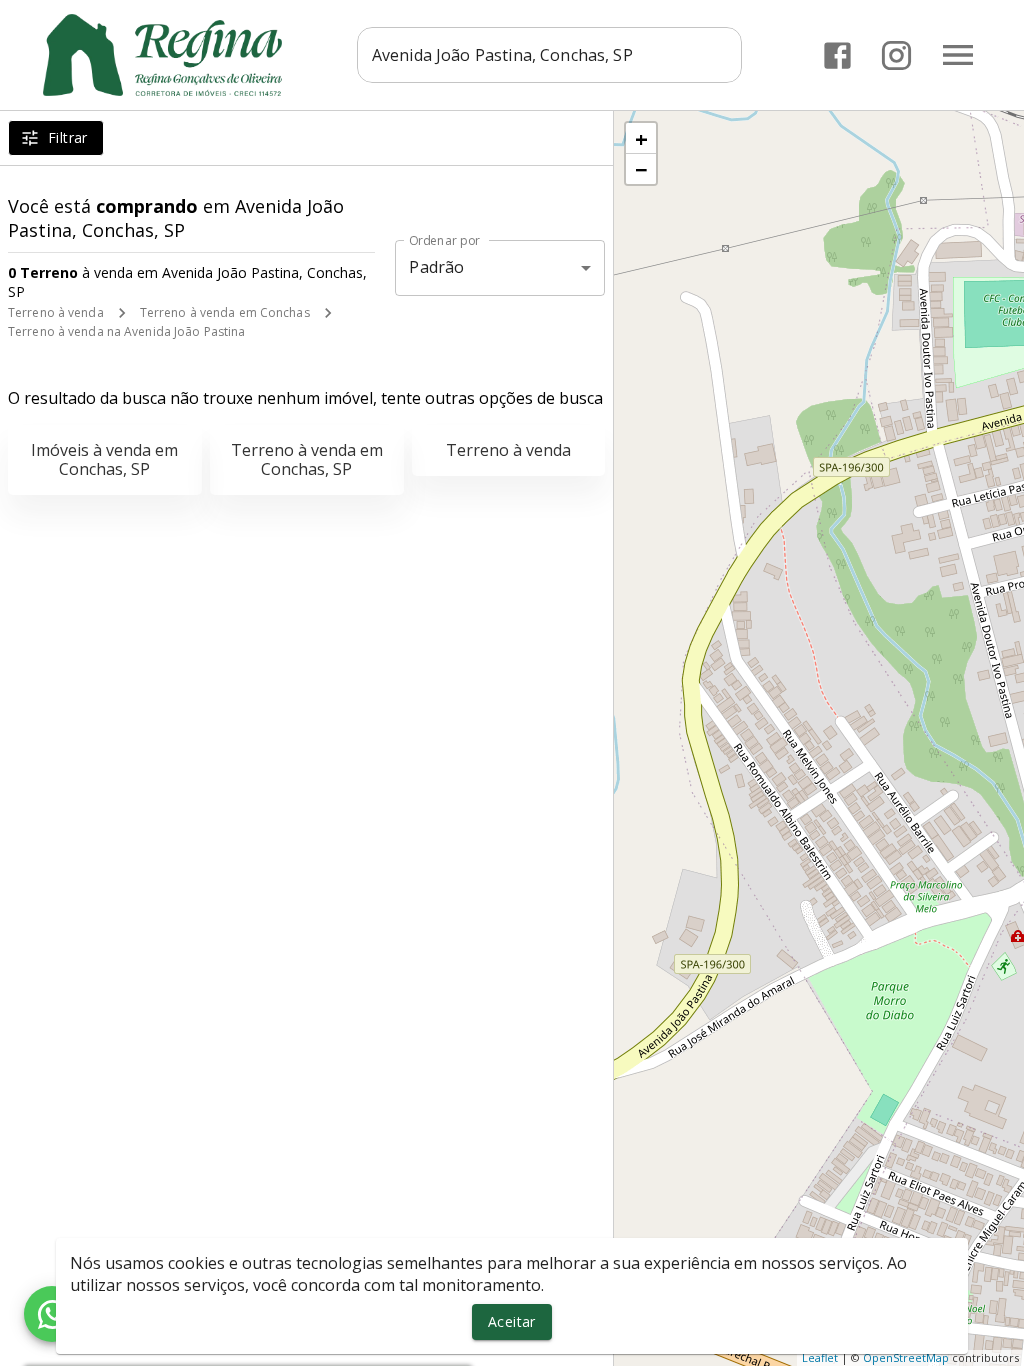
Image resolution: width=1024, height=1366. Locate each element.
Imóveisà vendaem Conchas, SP (104, 459)
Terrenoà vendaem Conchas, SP (307, 459)
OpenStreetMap (906, 1357)
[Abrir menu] (958, 55)
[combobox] (549, 55)
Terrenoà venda (508, 450)
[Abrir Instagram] (896, 55)
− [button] (641, 169)
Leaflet (820, 1357)
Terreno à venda (56, 312)
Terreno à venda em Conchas (225, 312)
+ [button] (641, 138)
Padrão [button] (436, 267)
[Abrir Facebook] (837, 55)
